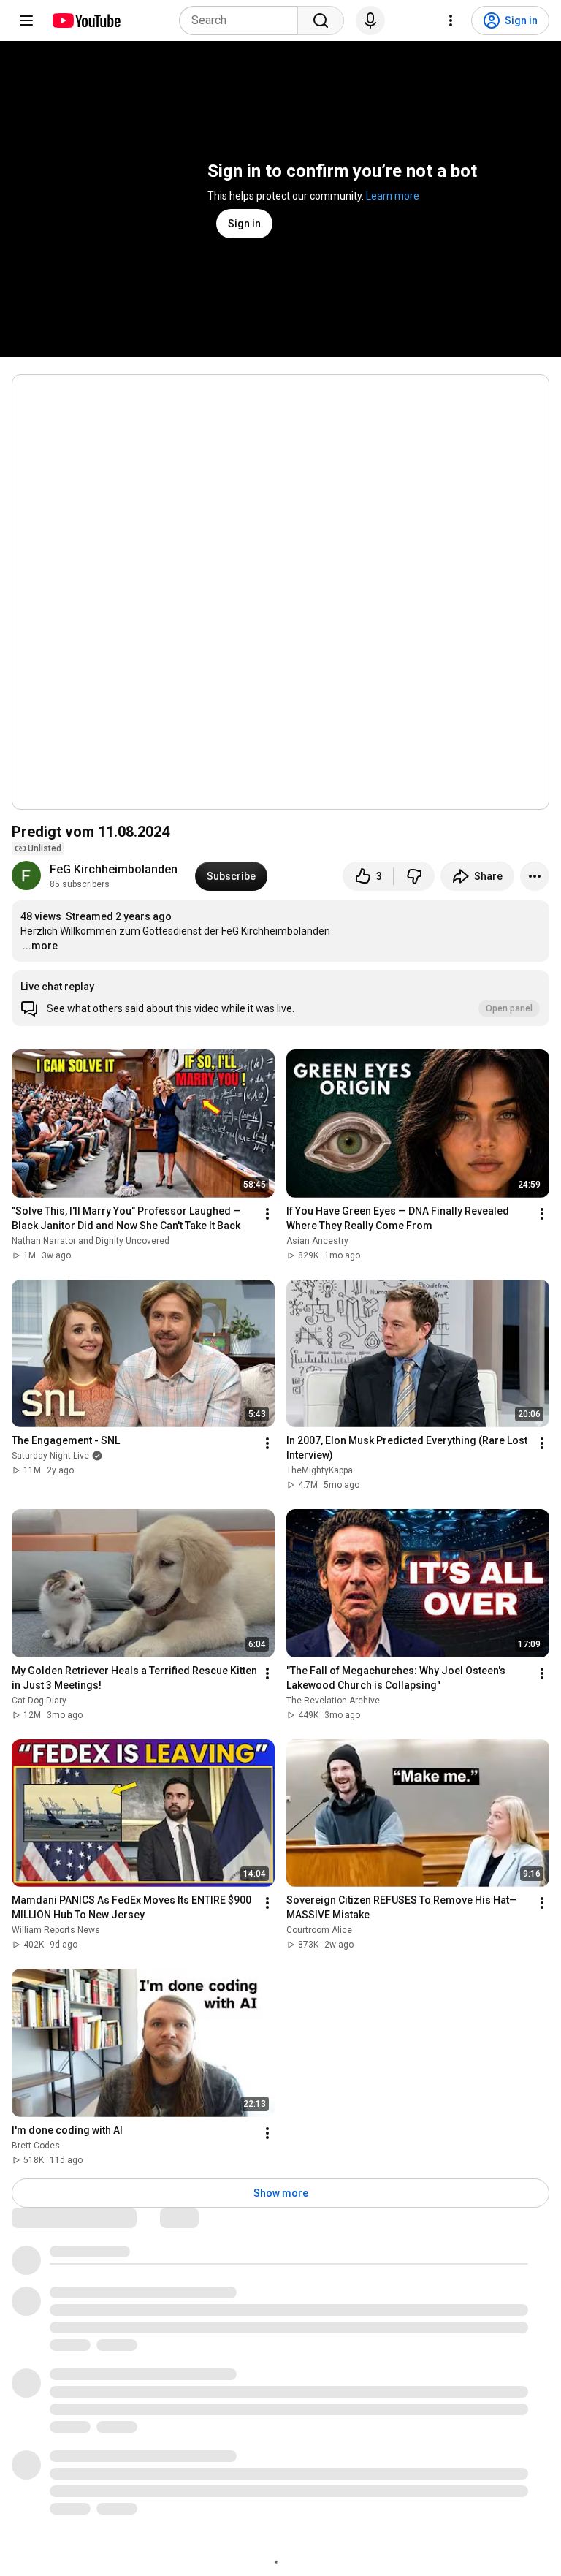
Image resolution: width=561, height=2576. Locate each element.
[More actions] (535, 876)
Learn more (393, 196)
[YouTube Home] (86, 20)
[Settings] (451, 20)
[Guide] (26, 20)
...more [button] (40, 946)
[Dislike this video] (414, 876)
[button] (280, 998)
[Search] (321, 20)
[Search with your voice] (370, 20)
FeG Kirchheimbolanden (114, 869)
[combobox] (243, 20)
